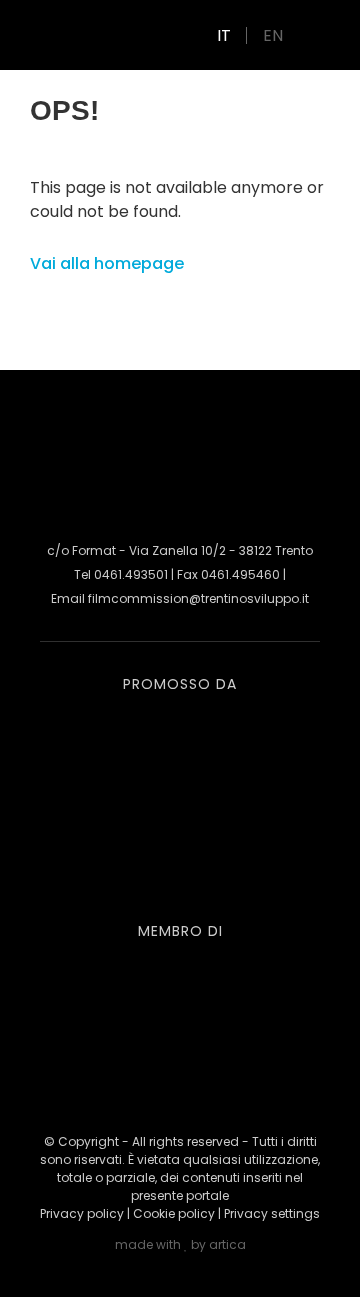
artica (227, 1244)
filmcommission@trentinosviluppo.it (198, 598)
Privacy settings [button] (272, 1213)
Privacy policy (82, 1213)
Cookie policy (174, 1213)
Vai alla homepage (107, 263)
